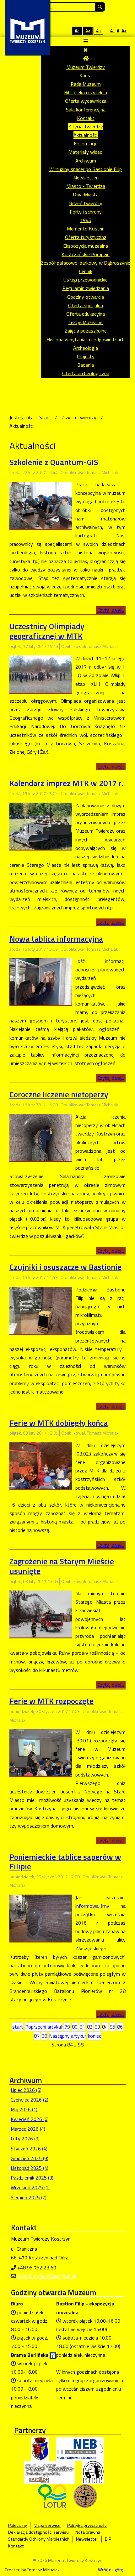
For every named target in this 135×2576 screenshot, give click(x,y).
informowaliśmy (98, 1906)
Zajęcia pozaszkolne (86, 331)
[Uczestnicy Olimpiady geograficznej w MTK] (41, 674)
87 (37, 2036)
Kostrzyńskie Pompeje (86, 254)
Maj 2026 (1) (24, 2109)
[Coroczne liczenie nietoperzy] (41, 1137)
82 (90, 2027)
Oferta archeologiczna (86, 373)
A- (112, 31)
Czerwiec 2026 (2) (30, 2100)
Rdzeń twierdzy (86, 203)
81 (82, 2027)
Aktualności (86, 135)
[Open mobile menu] (86, 41)
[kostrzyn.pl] (40, 2449)
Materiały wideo (86, 152)
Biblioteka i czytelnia (86, 92)
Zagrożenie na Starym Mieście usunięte (62, 1566)
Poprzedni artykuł (44, 2027)
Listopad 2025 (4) (30, 2168)
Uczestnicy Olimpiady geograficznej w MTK (47, 631)
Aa (77, 31)
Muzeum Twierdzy (86, 67)
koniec (94, 2036)
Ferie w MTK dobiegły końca (59, 1423)
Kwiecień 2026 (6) (30, 2119)
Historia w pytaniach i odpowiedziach (86, 339)
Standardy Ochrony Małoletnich (39, 2539)
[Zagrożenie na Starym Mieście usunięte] (41, 1613)
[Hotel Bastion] (49, 2472)
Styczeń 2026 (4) (29, 2149)
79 (67, 2027)
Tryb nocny (63, 31)
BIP (108, 2539)
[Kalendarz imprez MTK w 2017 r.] (41, 825)
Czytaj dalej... (111, 610)
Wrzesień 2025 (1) (30, 2187)
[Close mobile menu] (86, 50)
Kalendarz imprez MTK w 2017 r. (66, 783)
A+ (124, 31)
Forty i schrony (86, 212)
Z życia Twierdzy (86, 127)
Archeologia (86, 348)
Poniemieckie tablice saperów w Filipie (65, 1862)
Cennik (86, 271)
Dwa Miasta (86, 194)
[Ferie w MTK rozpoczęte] (41, 1752)
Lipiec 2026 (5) (26, 2090)
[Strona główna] (86, 58)
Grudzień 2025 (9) (30, 2158)
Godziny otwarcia (86, 297)
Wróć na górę (111, 2570)
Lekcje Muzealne (86, 322)
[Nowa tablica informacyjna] (41, 981)
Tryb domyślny (52, 31)
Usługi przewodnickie (86, 280)
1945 (86, 220)
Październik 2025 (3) (32, 2178)
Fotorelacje (86, 143)
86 (120, 2027)
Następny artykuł (67, 2036)
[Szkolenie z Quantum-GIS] (41, 505)
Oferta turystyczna (86, 237)
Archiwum (86, 161)
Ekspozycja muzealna (86, 246)
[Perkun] (93, 2472)
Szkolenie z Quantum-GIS (54, 462)
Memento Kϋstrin (86, 229)
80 (75, 2027)
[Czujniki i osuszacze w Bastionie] (41, 1310)
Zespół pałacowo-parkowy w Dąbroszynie (86, 263)
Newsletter (86, 178)
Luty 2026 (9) (25, 2139)
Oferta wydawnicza (86, 101)
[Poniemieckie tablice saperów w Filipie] (41, 1917)
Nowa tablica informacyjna (56, 939)
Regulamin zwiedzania (86, 288)
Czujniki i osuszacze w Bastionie (65, 1267)
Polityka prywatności (87, 2525)
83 (97, 2027)
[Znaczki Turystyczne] (85, 2496)
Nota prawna (88, 2532)
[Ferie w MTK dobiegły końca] (41, 1465)
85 (112, 2027)
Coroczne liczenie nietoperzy (59, 1094)
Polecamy (18, 2525)
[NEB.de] (80, 2449)
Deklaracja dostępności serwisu (38, 2532)
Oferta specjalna (86, 305)
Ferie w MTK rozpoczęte (51, 1701)
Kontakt (86, 118)
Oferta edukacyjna (86, 314)
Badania (86, 365)
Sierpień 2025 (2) (29, 2197)
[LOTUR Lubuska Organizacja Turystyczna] (52, 2496)
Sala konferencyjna (86, 110)
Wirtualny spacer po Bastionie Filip (86, 169)
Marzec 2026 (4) (28, 2129)
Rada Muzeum (86, 84)
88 (44, 2036)
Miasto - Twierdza (86, 186)
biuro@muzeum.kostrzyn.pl (46, 2276)
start (18, 2027)
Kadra (86, 75)
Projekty (86, 356)
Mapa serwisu (47, 2525)
